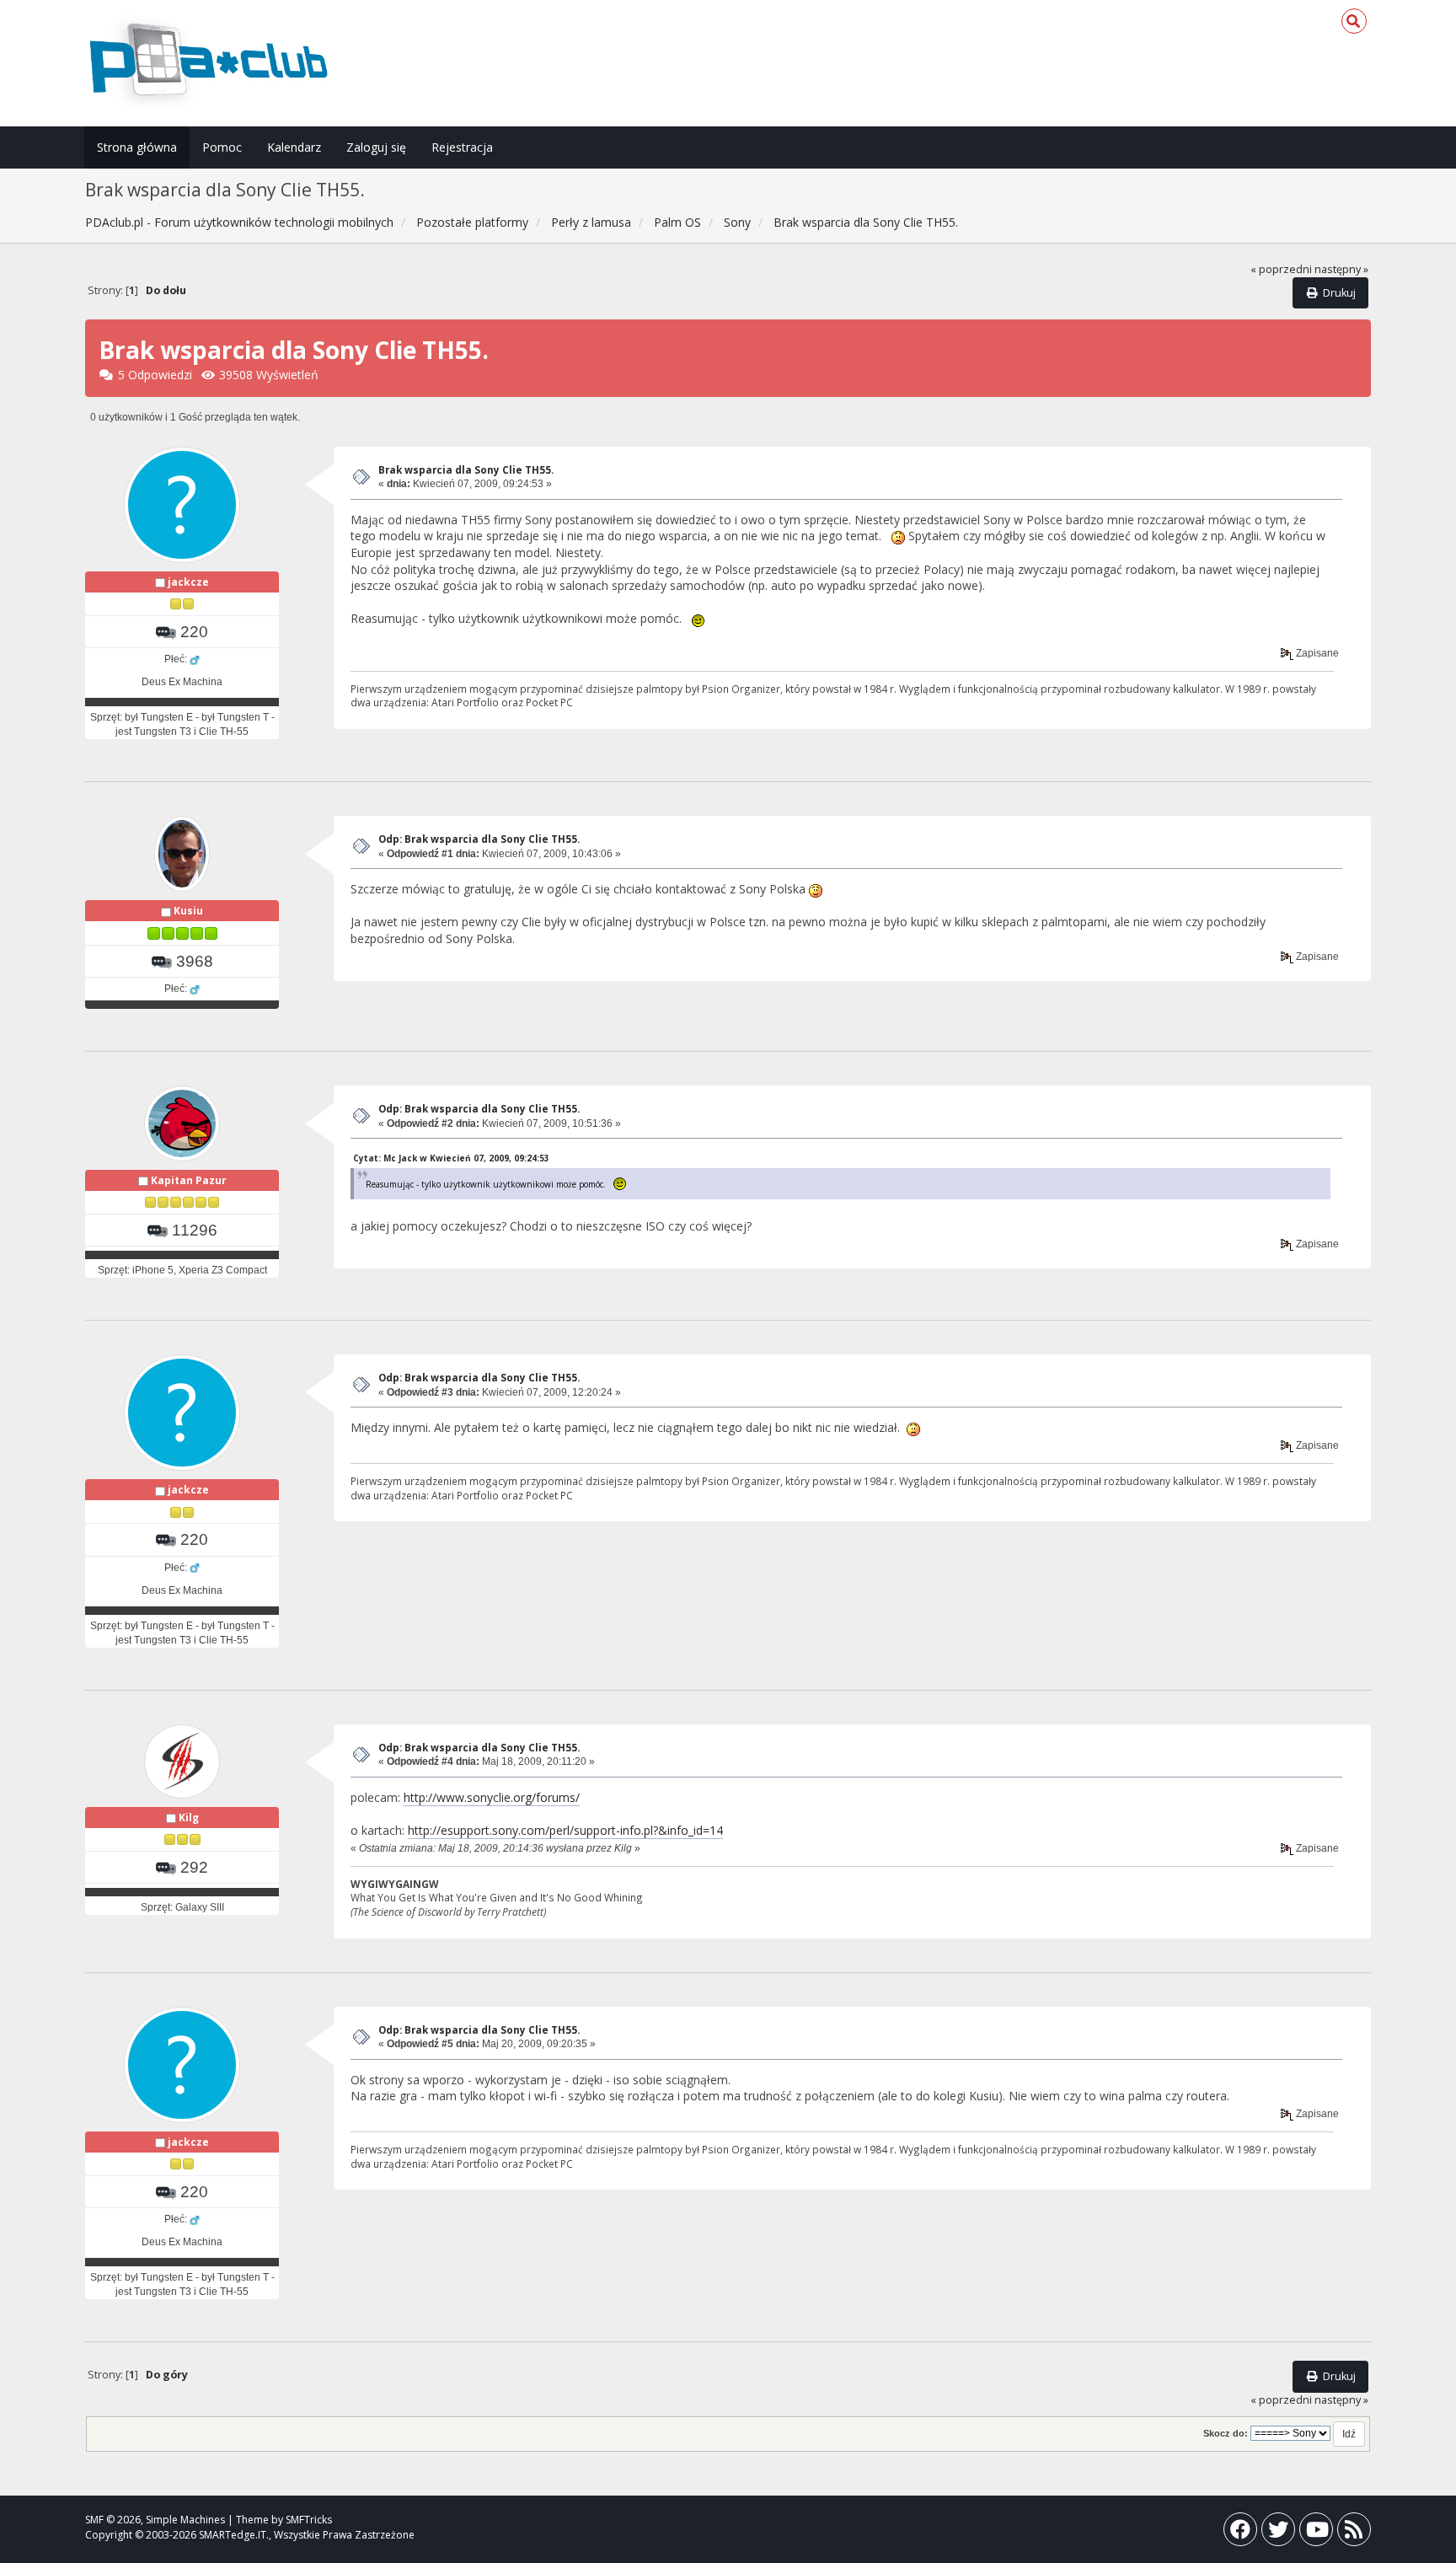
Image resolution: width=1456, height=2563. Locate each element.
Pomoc (222, 147)
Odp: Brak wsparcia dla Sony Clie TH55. (479, 839)
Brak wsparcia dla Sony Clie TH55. (466, 470)
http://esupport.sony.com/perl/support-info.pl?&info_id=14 (565, 1830)
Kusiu (188, 911)
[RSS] (1354, 2533)
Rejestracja (462, 147)
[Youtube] (1316, 2533)
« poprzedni (1281, 269)
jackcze (188, 582)
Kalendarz (294, 147)
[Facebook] (1240, 2533)
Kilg (189, 1818)
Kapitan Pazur (189, 1180)
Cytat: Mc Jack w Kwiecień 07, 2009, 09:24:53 (451, 1158)
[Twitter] (1278, 2533)
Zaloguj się (376, 147)
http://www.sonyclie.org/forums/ (492, 1797)
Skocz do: (1226, 2433)
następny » (1341, 269)
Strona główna (137, 147)
